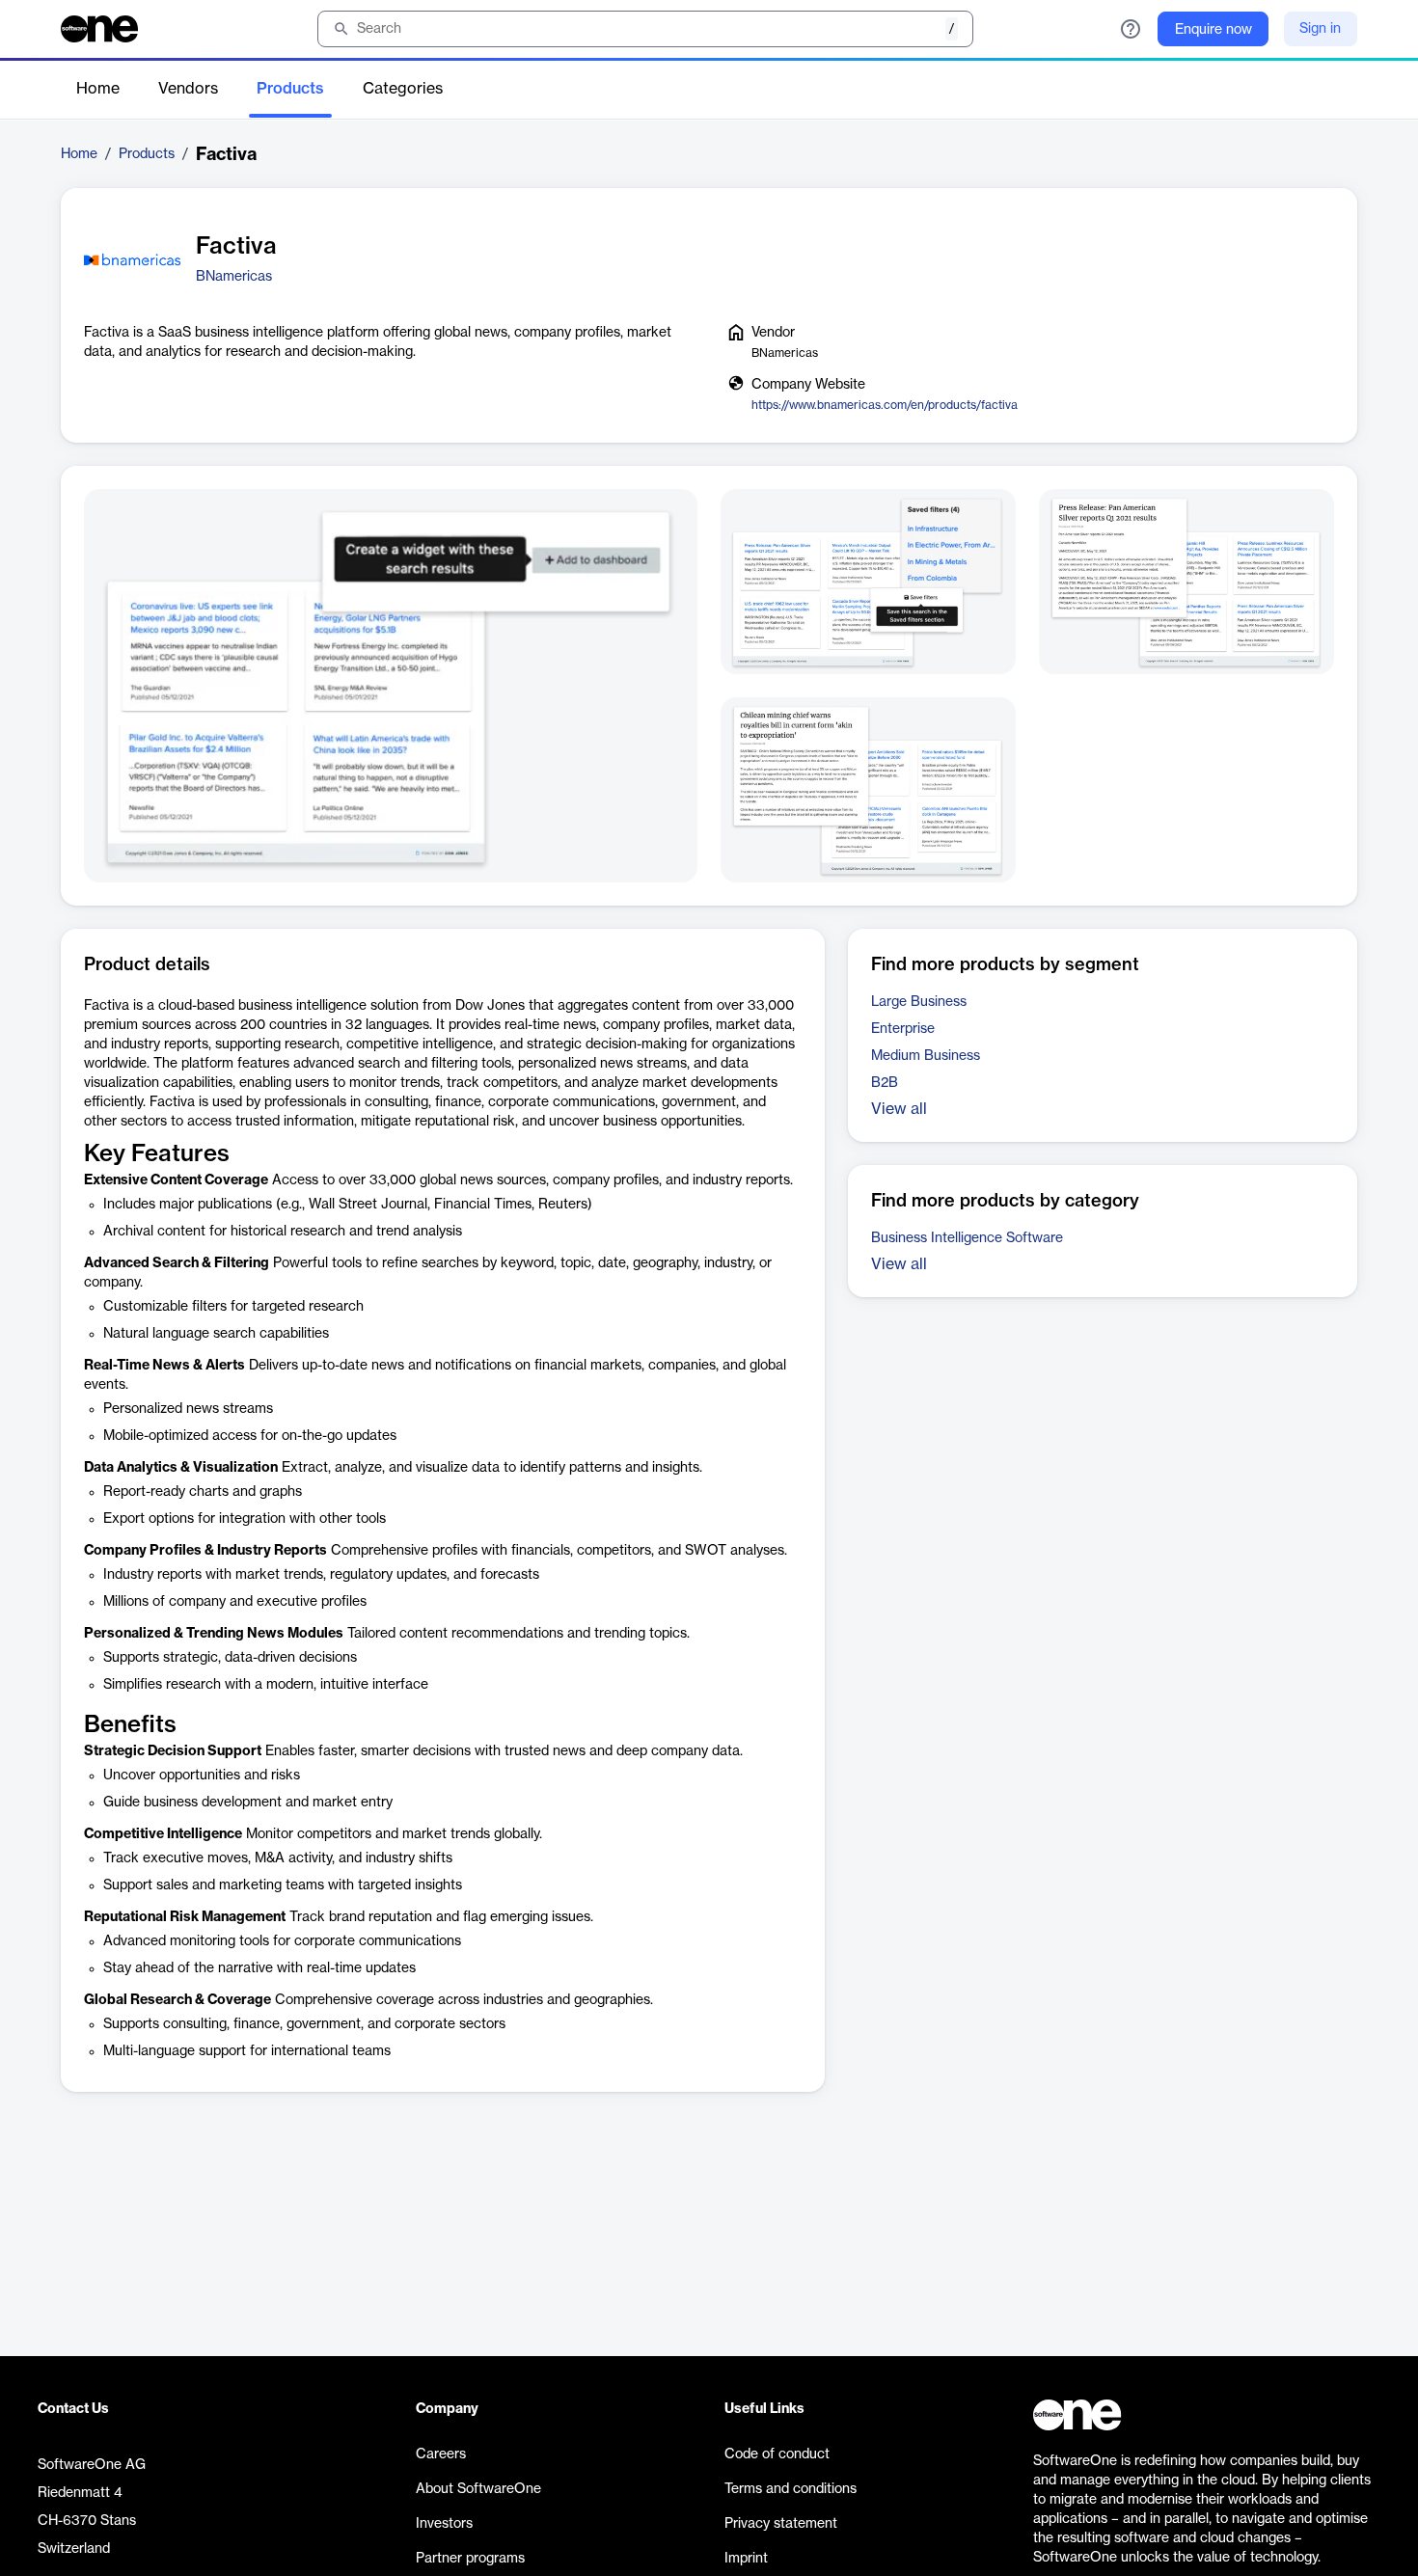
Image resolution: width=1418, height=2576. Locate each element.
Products (290, 89)
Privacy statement (781, 2524)
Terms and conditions (791, 2489)
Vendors (188, 89)
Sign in (1320, 29)
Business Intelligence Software (967, 1238)
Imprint (746, 2559)
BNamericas (234, 277)
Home (98, 89)
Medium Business (926, 1056)
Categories (403, 89)
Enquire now (1213, 30)
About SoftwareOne (478, 2489)
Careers (441, 2454)
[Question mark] (1131, 29)
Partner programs (470, 2559)
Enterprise (903, 1029)
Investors (444, 2524)
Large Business (919, 1002)
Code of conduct (777, 2454)
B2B (885, 1083)
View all (899, 1109)
